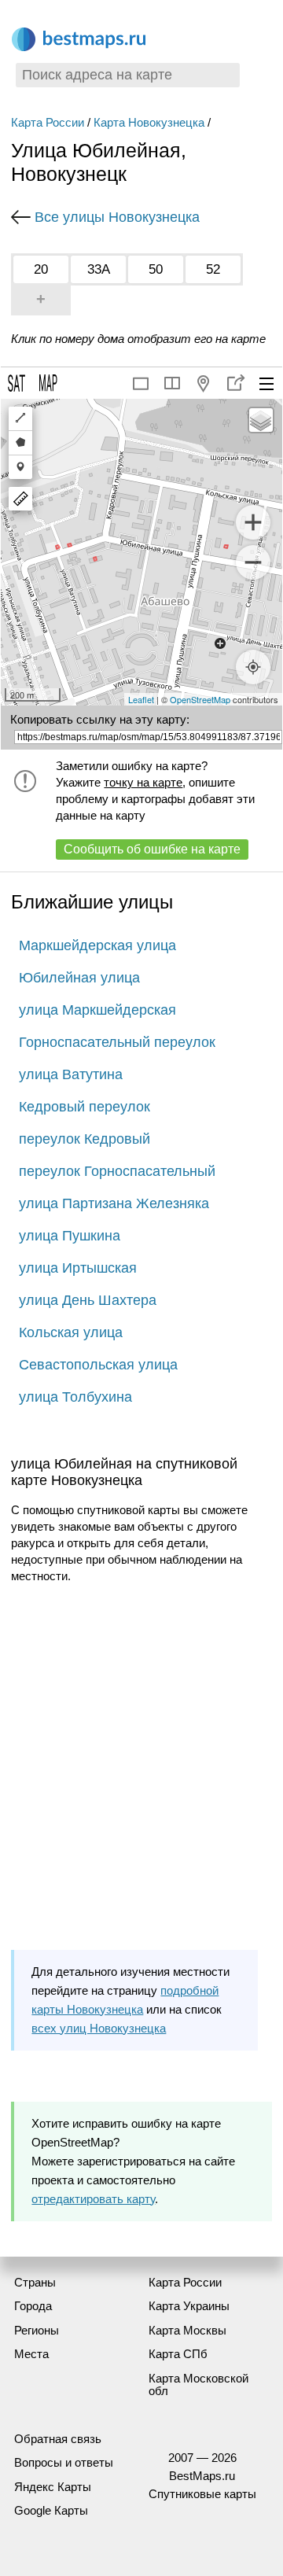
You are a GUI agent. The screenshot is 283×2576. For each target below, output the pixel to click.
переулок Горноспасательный (117, 1171)
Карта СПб (178, 2354)
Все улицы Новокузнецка (117, 217)
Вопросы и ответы (64, 2462)
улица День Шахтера (88, 1300)
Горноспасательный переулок (117, 1042)
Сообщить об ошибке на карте (152, 849)
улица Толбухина (75, 1397)
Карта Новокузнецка (149, 122)
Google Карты (51, 2510)
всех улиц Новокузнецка (99, 2028)
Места (31, 2354)
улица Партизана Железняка (114, 1203)
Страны (35, 2282)
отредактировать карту (93, 2199)
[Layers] (261, 420)
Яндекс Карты (53, 2487)
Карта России (48, 122)
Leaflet (141, 699)
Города (33, 2306)
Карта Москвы (187, 2330)
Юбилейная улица (79, 978)
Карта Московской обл (198, 2385)
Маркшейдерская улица (97, 945)
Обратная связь (58, 2439)
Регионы (37, 2330)
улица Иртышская (78, 1268)
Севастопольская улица (98, 1365)
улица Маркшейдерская (97, 1010)
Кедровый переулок (85, 1107)
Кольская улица (71, 1332)
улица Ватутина (71, 1074)
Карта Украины (189, 2306)
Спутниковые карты (202, 2494)
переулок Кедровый (85, 1139)
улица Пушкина (70, 1236)
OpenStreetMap (200, 699)
